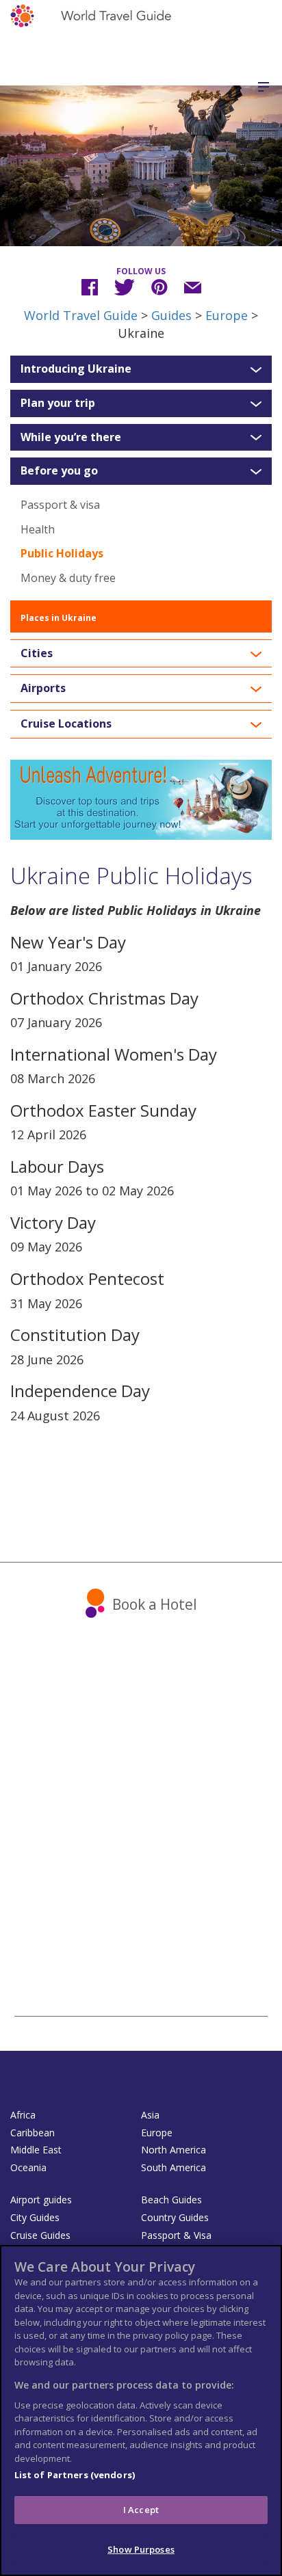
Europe (227, 315)
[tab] (141, 369)
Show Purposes (141, 2549)
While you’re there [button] (71, 438)
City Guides (35, 2217)
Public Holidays (62, 553)
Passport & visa (60, 505)
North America (174, 2150)
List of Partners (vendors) (75, 2475)
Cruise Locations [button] (66, 724)
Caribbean (33, 2133)
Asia (150, 2115)
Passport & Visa (176, 2235)
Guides (171, 315)
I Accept (141, 2510)
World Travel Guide (81, 315)
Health (38, 529)
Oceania (28, 2167)
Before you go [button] (59, 471)
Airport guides (41, 2200)
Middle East (36, 2150)
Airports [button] (43, 689)
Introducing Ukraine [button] (76, 369)
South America (174, 2167)
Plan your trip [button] (58, 403)
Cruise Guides (40, 2235)
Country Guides (175, 2217)
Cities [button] (37, 654)
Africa (23, 2115)
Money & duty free (68, 578)
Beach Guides (171, 2200)
